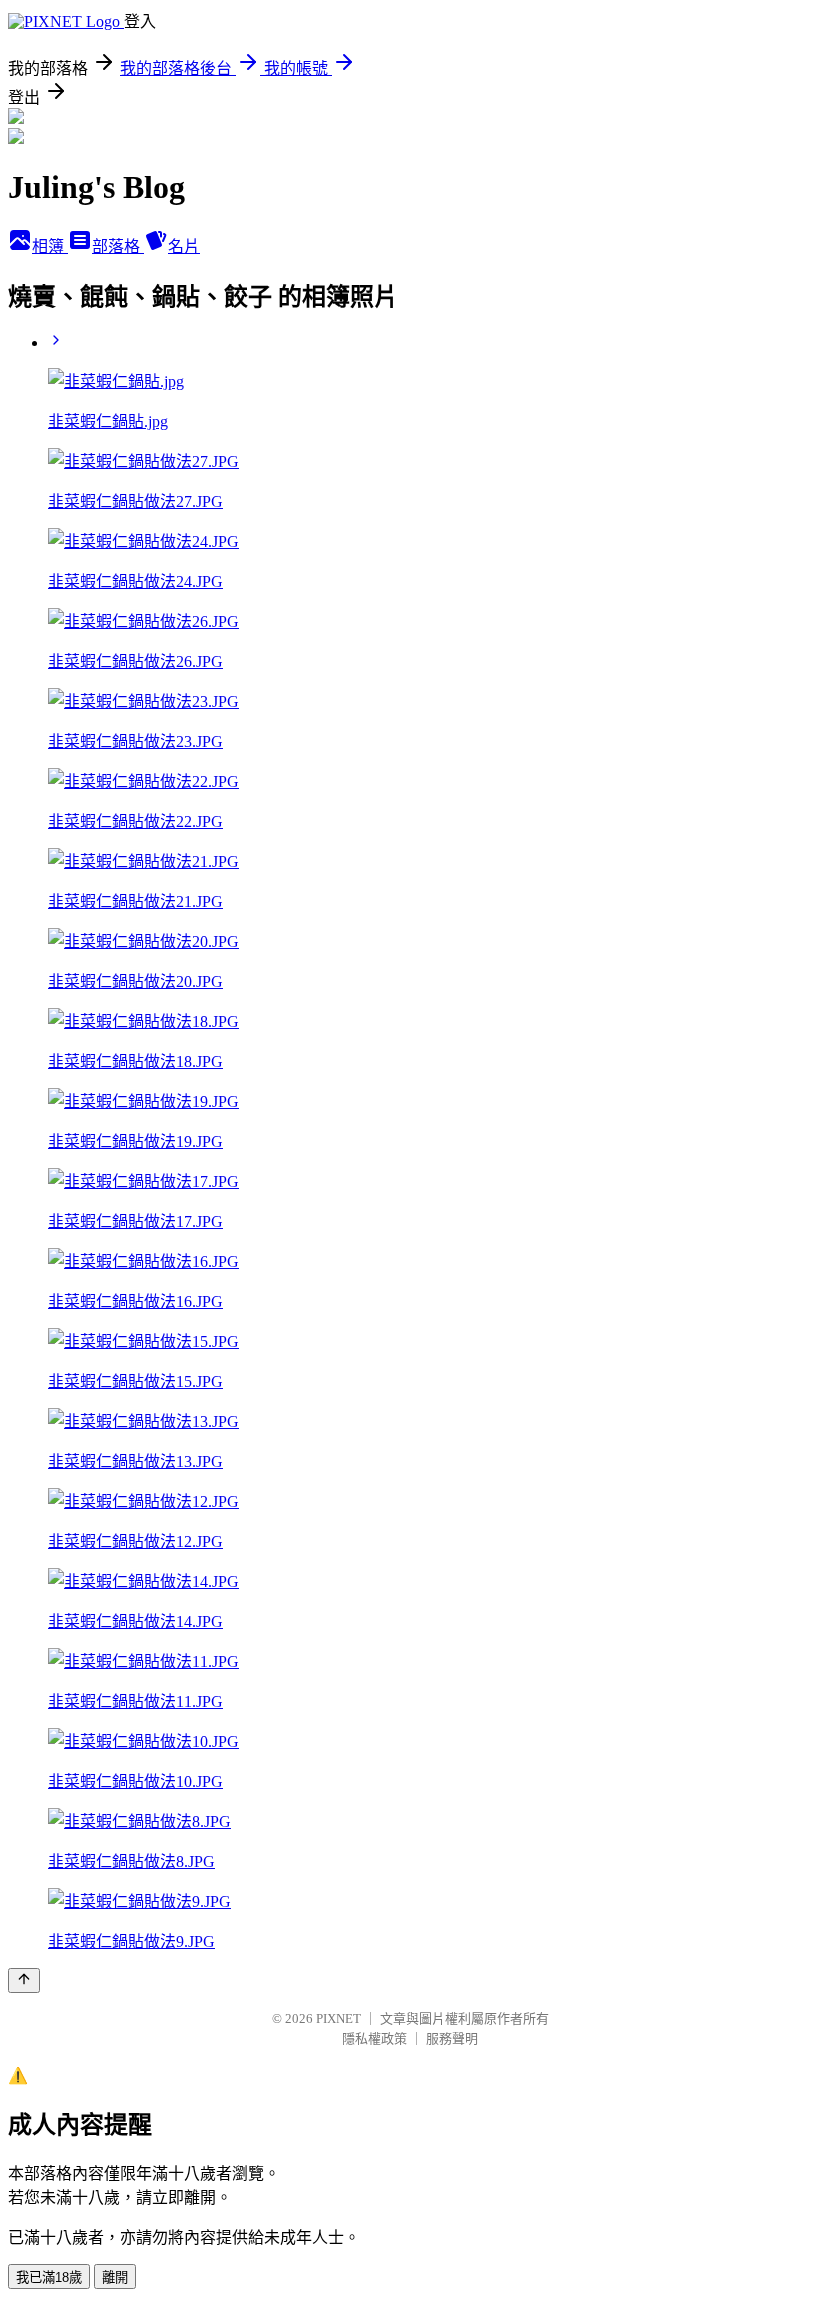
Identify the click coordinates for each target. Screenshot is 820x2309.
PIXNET (338, 2018)
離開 (115, 2277)
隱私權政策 (374, 2038)
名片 (184, 246)
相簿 (50, 246)
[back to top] (24, 1980)
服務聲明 (452, 2038)
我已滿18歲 (49, 2277)
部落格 (118, 246)
